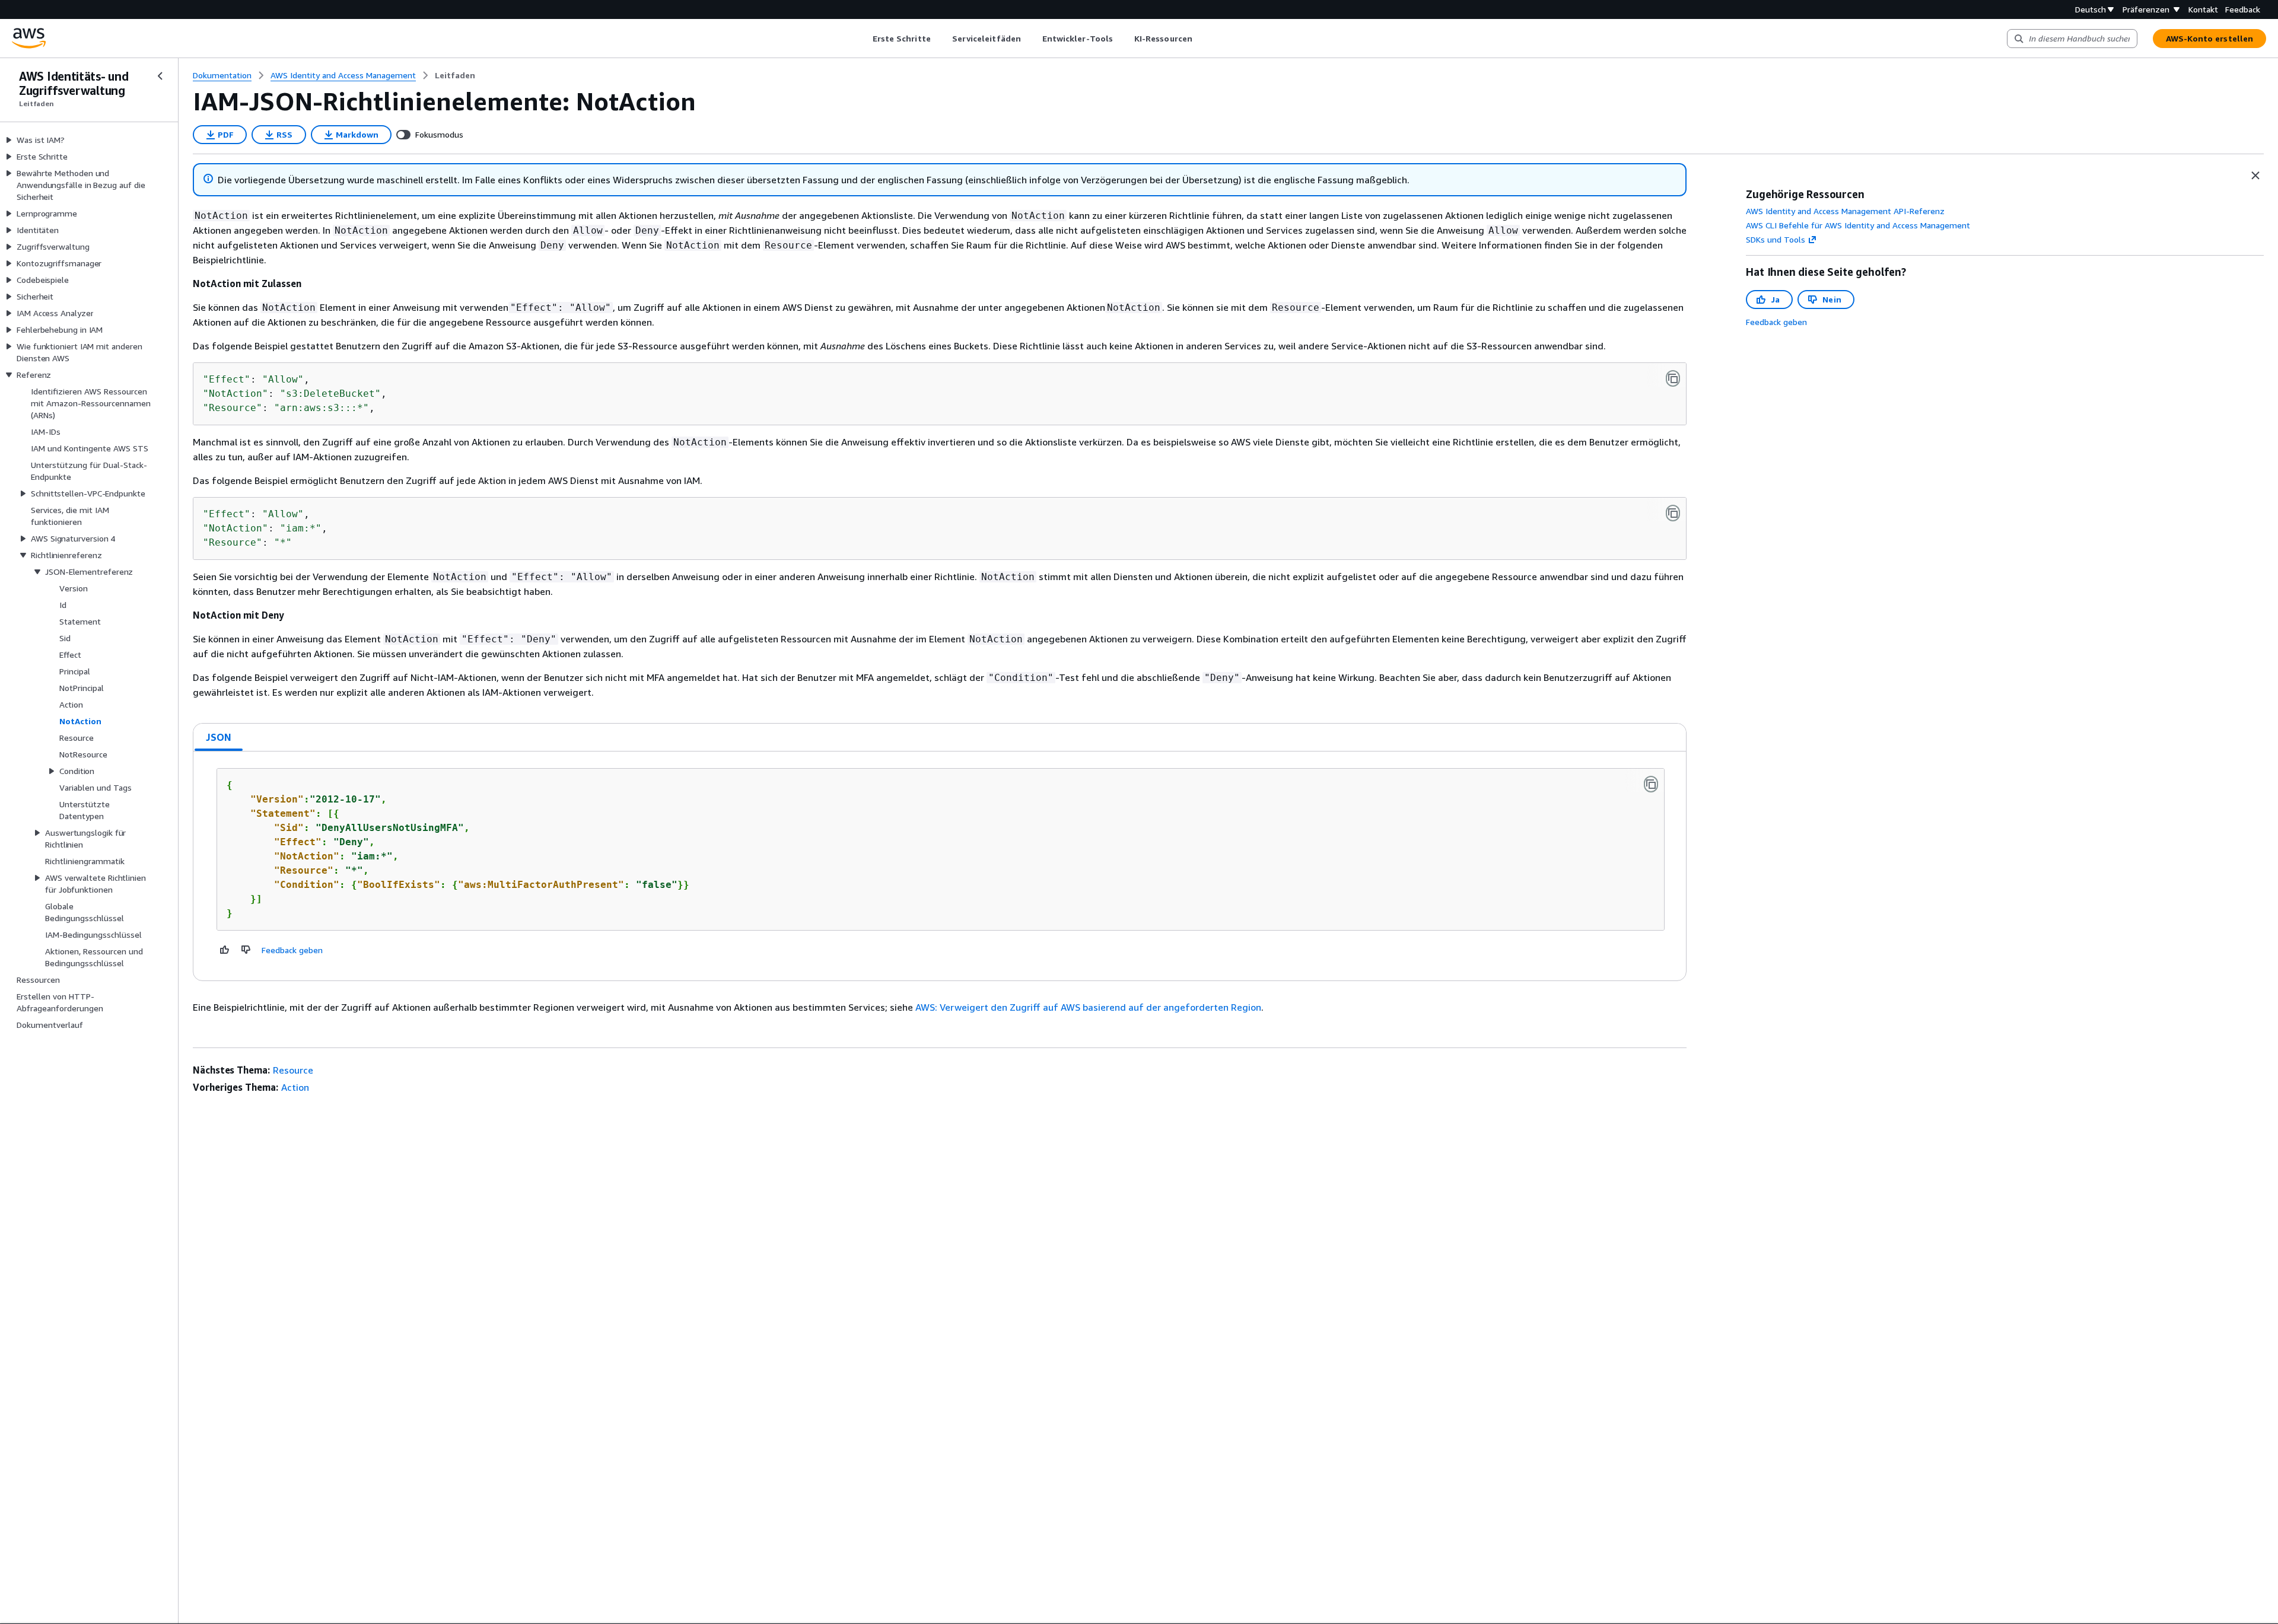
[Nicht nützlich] (246, 950)
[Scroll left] (863, 39)
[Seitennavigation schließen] (160, 76)
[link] (455, 75)
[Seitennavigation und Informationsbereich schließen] (2255, 176)
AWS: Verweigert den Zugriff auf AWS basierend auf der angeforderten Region (1088, 1007)
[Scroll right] (1201, 39)
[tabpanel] (940, 866)
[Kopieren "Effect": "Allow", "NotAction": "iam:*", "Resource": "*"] (1673, 513)
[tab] (219, 737)
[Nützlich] (225, 950)
